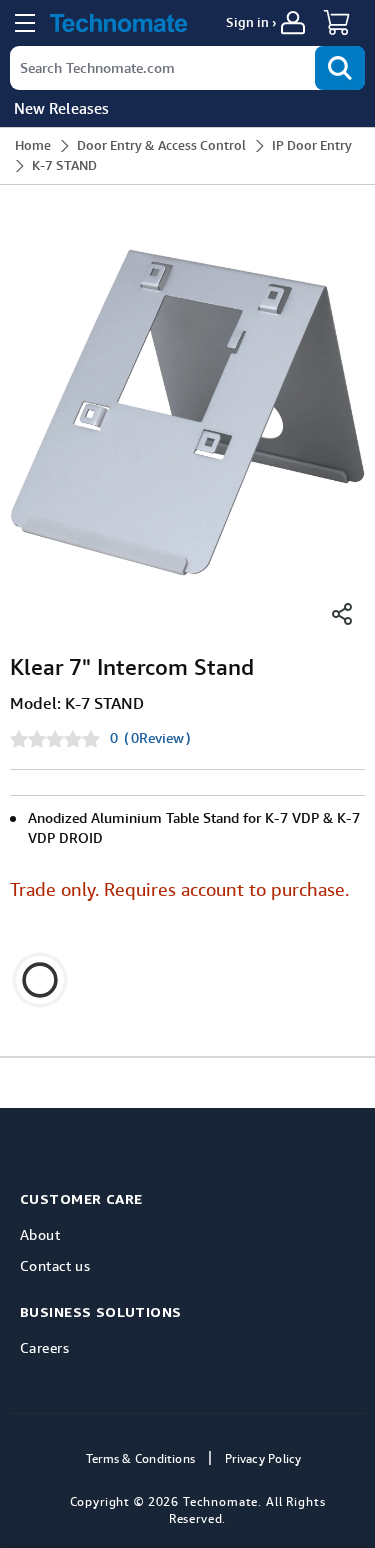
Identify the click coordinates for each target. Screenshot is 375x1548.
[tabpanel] (187, 412)
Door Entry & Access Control (161, 145)
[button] (339, 22)
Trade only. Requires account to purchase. (179, 889)
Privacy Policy (263, 1459)
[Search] (340, 68)
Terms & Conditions (140, 1459)
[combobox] (187, 68)
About (40, 1234)
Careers (44, 1347)
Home (33, 145)
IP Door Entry (312, 145)
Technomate (220, 1502)
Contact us (55, 1265)
